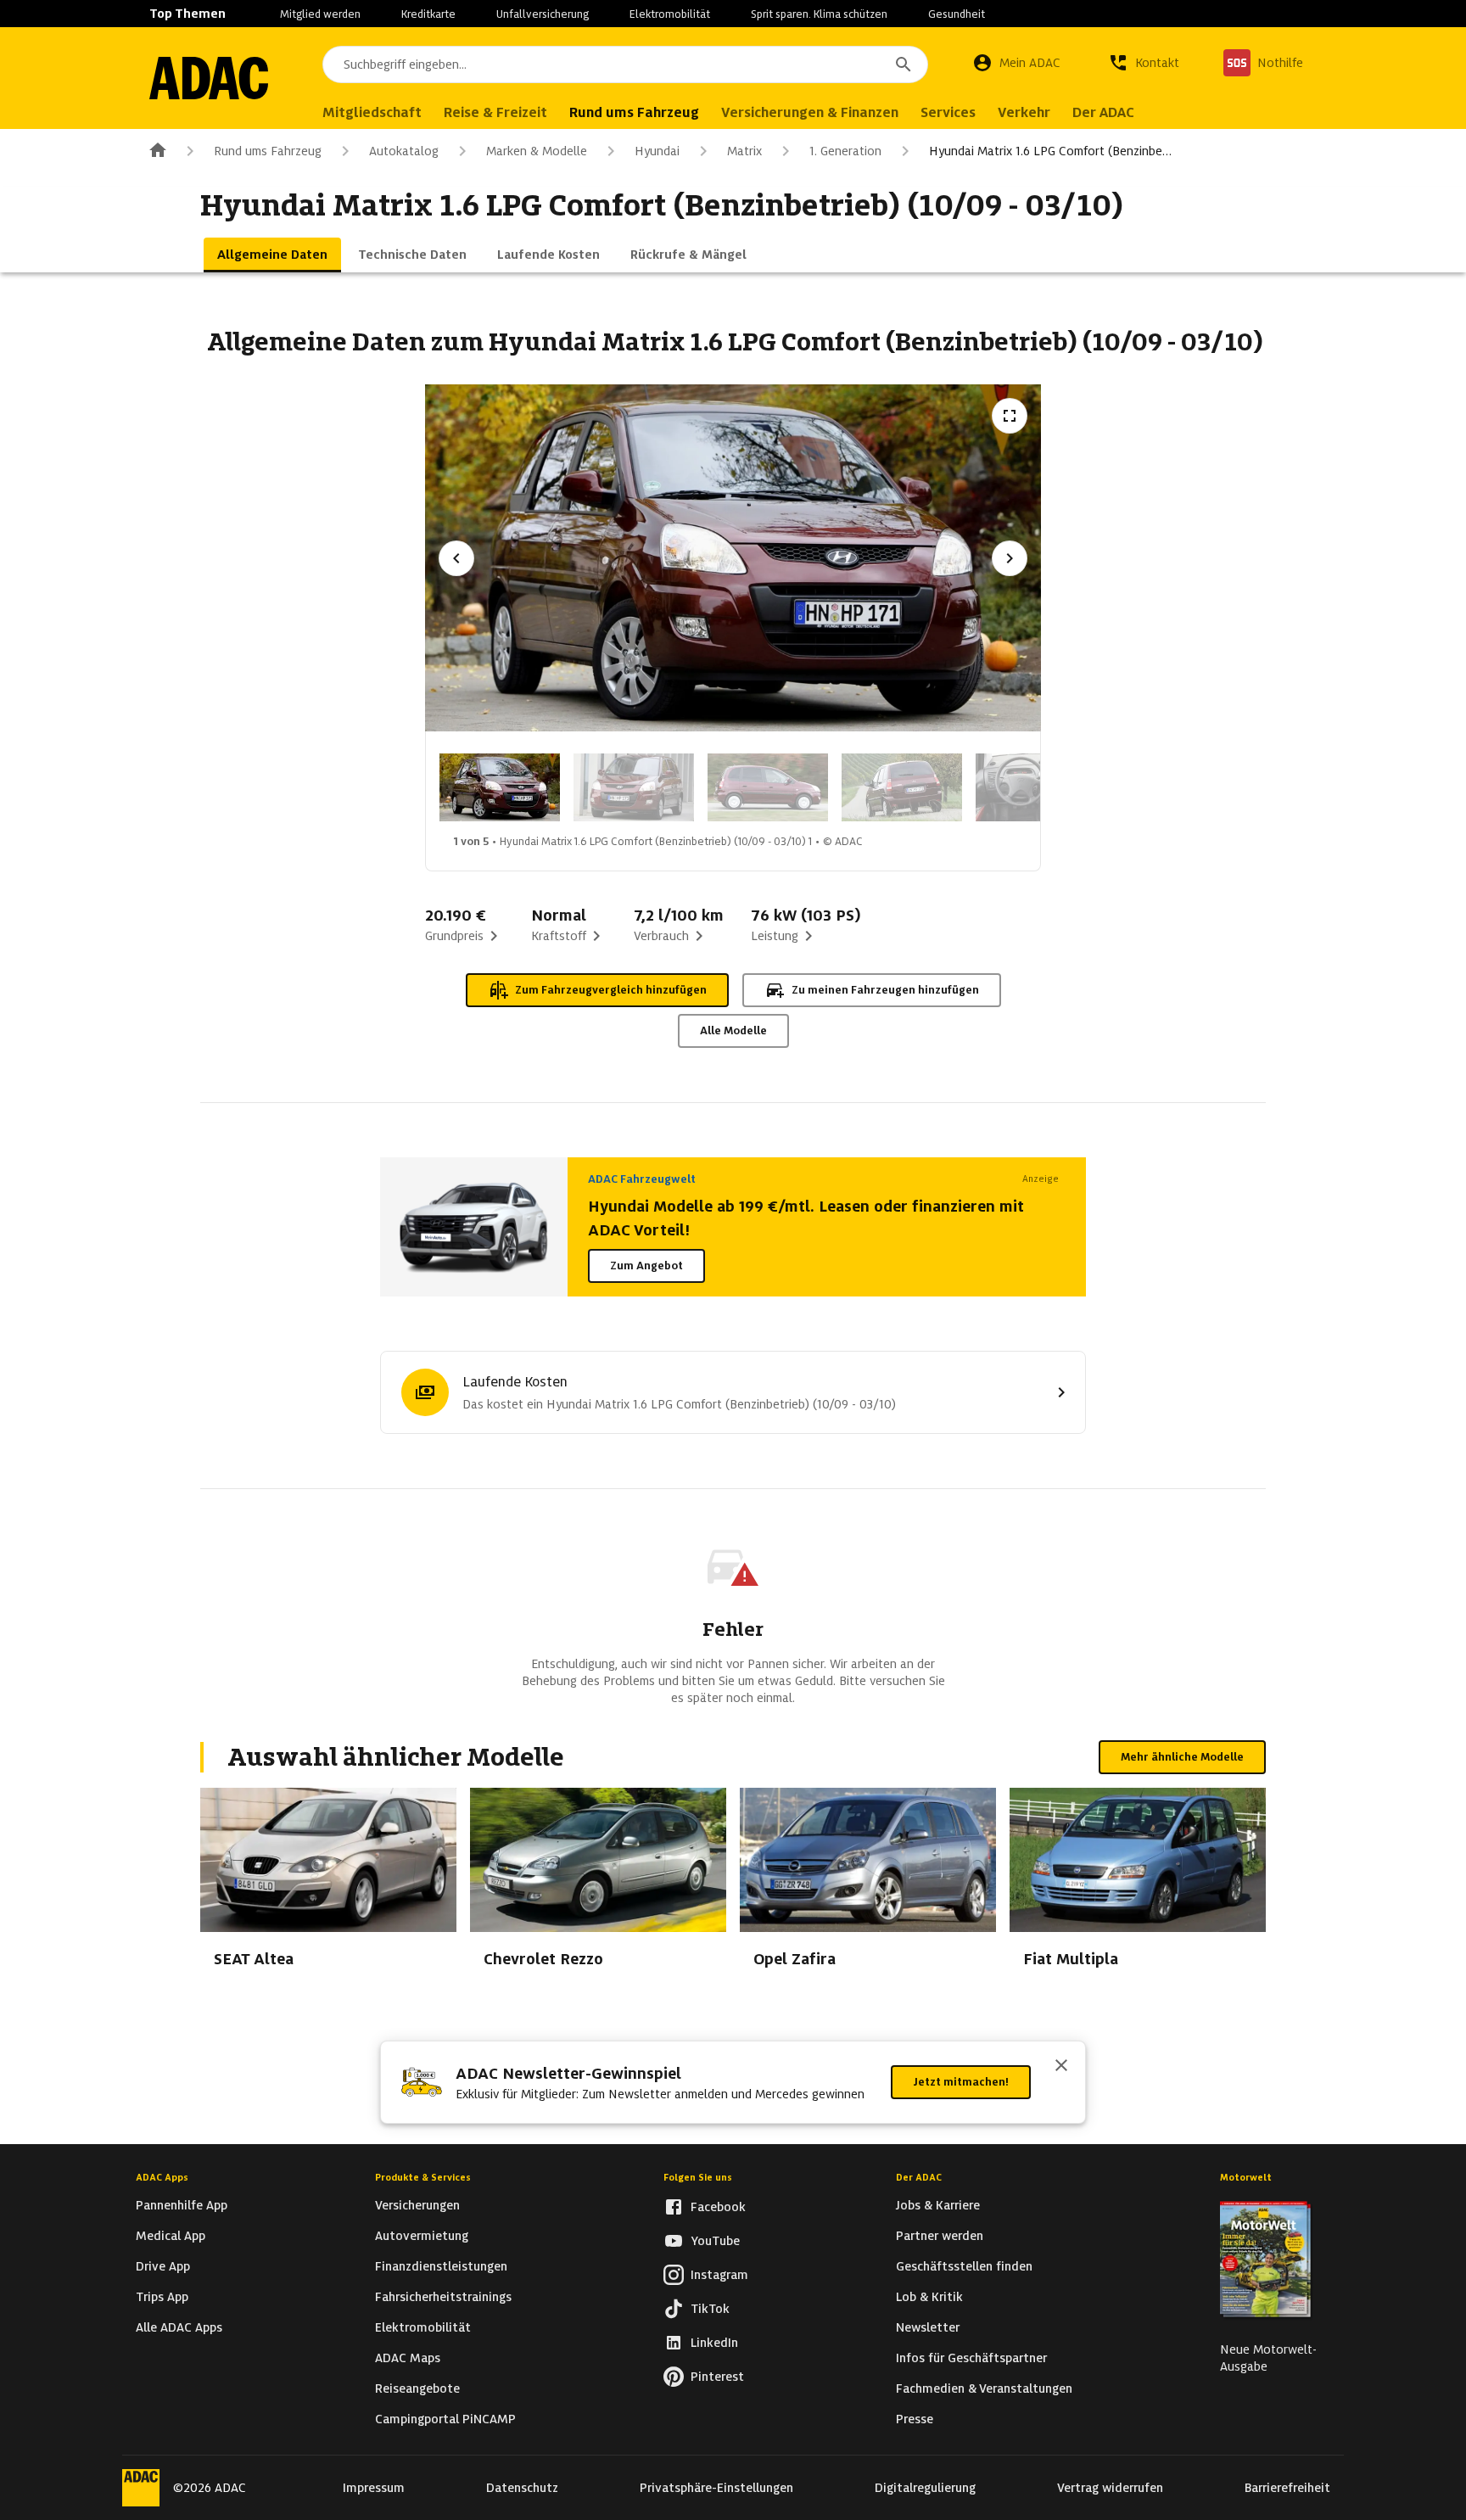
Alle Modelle (733, 1030)
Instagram (719, 2275)
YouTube (715, 2241)
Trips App (162, 2297)
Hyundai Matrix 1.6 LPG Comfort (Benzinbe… (1050, 151)
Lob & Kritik (929, 2297)
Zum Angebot (646, 1266)
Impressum (374, 2488)
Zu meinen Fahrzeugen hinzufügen (885, 990)
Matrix (744, 151)
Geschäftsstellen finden (964, 2266)
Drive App (163, 2266)
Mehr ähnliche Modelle (1182, 1757)
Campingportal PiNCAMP (445, 2419)
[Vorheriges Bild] (456, 558)
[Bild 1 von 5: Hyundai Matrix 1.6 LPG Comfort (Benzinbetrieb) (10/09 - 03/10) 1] (500, 787)
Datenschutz (522, 2488)
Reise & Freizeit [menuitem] (495, 112)
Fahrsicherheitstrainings (443, 2297)
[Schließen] (1061, 2067)
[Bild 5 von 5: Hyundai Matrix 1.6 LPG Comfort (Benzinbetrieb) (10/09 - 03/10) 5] (1036, 787)
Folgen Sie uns (698, 2177)
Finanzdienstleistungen (441, 2266)
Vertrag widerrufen (1110, 2488)
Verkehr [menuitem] (1024, 112)
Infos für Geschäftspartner (971, 2358)
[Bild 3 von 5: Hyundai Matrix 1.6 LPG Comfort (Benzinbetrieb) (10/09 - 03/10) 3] (768, 787)
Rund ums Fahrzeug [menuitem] (634, 112)
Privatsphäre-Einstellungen (716, 2488)
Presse (915, 2419)
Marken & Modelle (537, 151)
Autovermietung (422, 2236)
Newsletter (928, 2327)
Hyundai (657, 151)
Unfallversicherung (543, 14)
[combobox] (625, 64)
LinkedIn (714, 2343)
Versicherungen (417, 2205)
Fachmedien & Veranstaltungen (984, 2388)
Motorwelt (1246, 2177)
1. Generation (845, 151)
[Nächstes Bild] (1010, 558)
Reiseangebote (417, 2388)
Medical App (171, 2236)
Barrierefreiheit (1287, 2488)
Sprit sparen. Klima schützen (819, 14)
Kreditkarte (428, 14)
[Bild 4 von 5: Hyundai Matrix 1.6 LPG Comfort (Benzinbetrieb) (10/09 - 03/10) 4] (902, 787)
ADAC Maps (408, 2358)
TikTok (710, 2309)
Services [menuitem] (948, 112)
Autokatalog (404, 151)
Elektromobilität (670, 14)
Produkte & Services (423, 2177)
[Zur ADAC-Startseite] (209, 78)
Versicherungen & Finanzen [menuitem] (810, 112)
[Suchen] (904, 64)
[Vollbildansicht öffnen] (1010, 416)
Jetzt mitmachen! (961, 2082)
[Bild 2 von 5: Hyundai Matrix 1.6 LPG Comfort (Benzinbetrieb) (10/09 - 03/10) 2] (634, 787)
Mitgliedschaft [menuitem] (372, 112)
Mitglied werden (320, 14)
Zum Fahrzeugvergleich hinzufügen (611, 990)
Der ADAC (919, 2177)
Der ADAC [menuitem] (1103, 112)
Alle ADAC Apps (179, 2327)
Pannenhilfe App (182, 2205)
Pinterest (717, 2377)
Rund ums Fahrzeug (268, 151)
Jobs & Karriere (938, 2205)
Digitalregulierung (925, 2488)
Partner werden (940, 2236)
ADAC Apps (162, 2177)
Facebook (718, 2207)
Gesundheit (957, 14)
